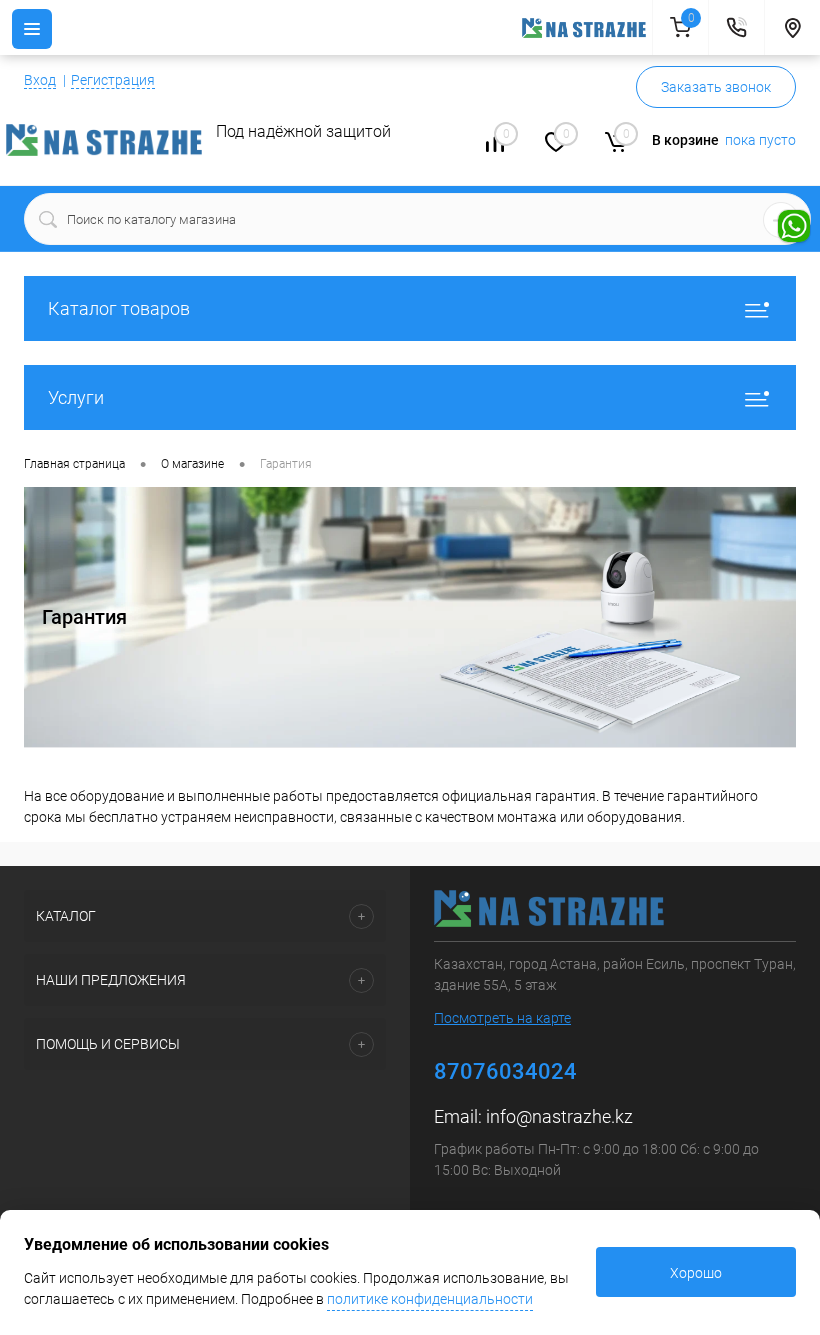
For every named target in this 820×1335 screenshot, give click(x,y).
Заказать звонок (716, 87)
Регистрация (113, 80)
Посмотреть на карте (502, 1018)
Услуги (76, 397)
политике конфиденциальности (430, 1299)
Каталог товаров (119, 308)
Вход (40, 80)
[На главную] (587, 28)
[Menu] (32, 29)
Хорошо (696, 1273)
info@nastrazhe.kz (559, 1116)
